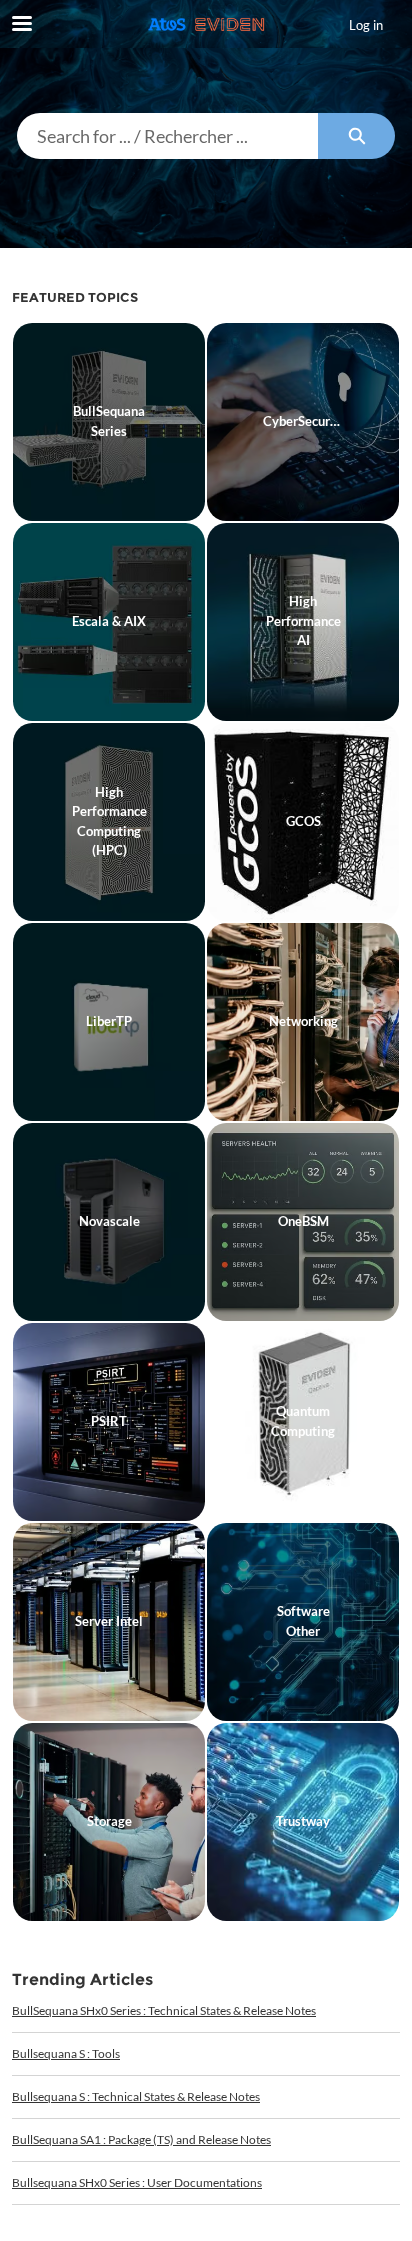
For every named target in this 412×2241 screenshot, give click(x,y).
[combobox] (167, 136)
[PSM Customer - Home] (206, 24)
